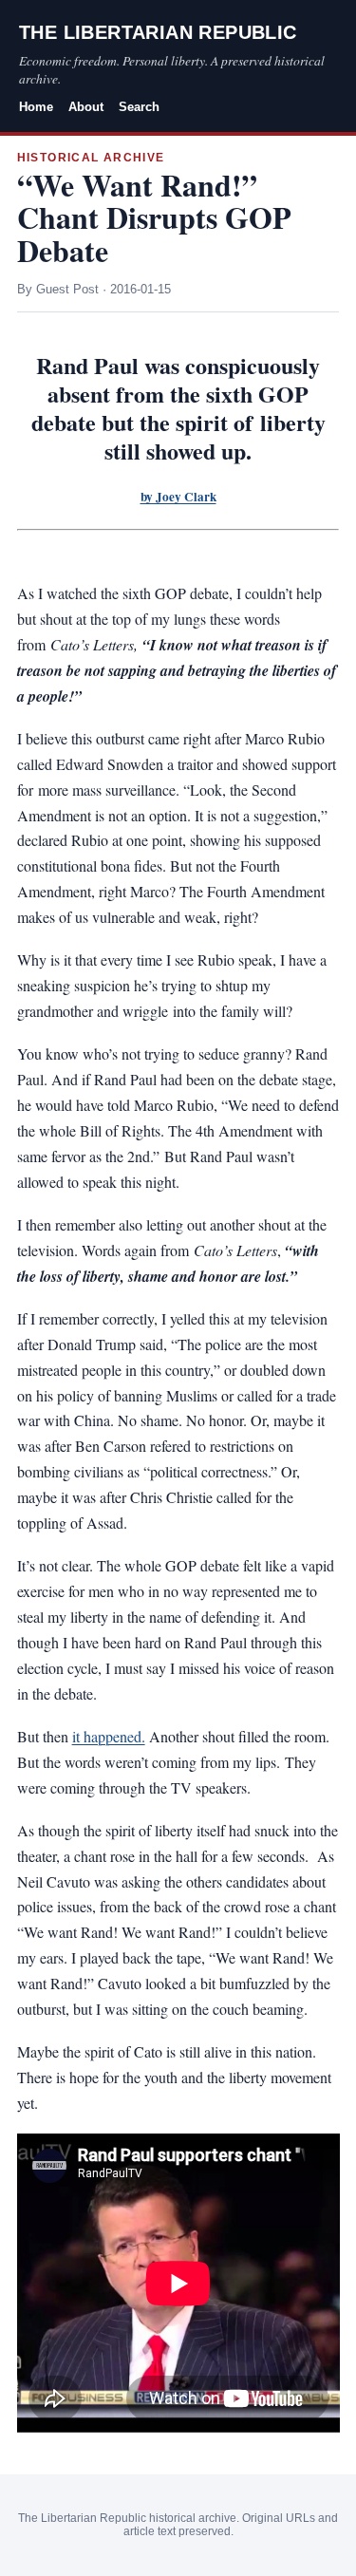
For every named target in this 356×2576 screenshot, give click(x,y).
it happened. (109, 1736)
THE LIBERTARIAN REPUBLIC (158, 32)
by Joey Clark (178, 497)
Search (139, 107)
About (86, 107)
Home (36, 107)
